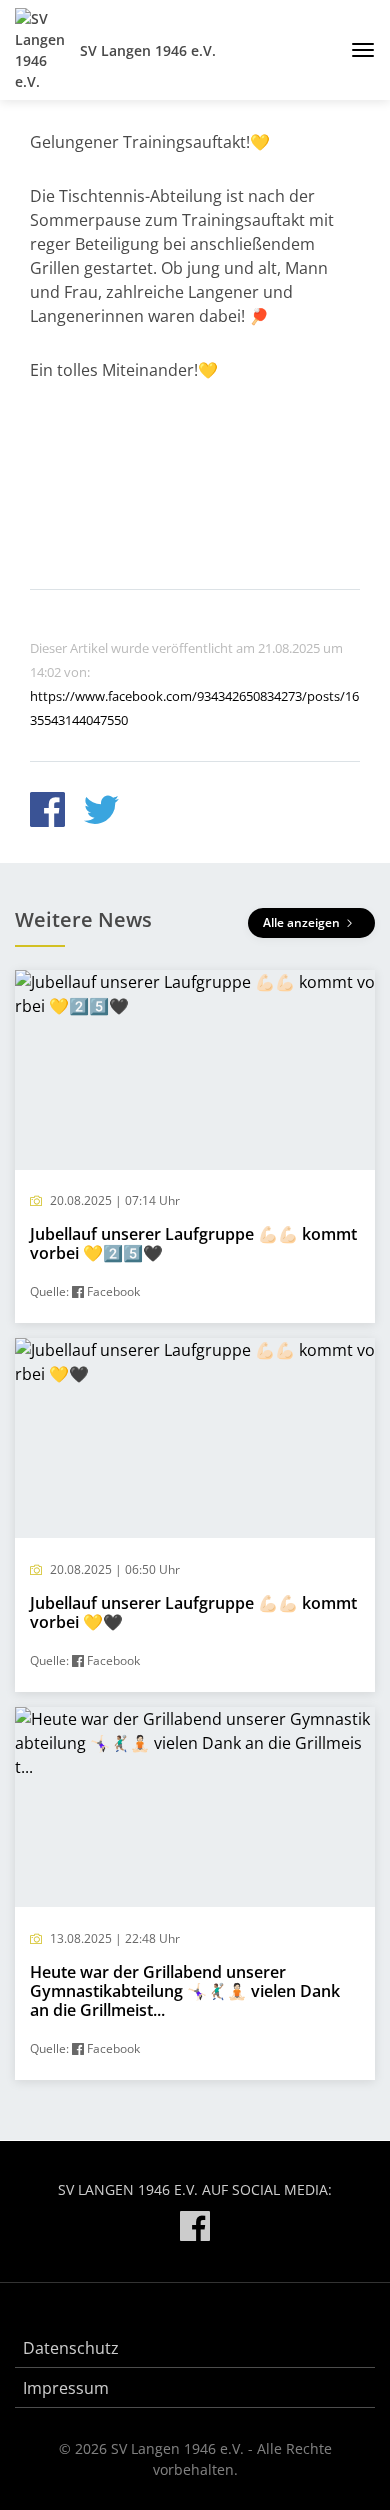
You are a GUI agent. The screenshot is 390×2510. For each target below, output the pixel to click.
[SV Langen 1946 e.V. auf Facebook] (195, 2229)
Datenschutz (71, 2348)
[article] (195, 1147)
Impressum (66, 2388)
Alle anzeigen (303, 922)
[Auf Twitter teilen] (101, 812)
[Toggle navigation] (355, 50)
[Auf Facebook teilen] (47, 812)
